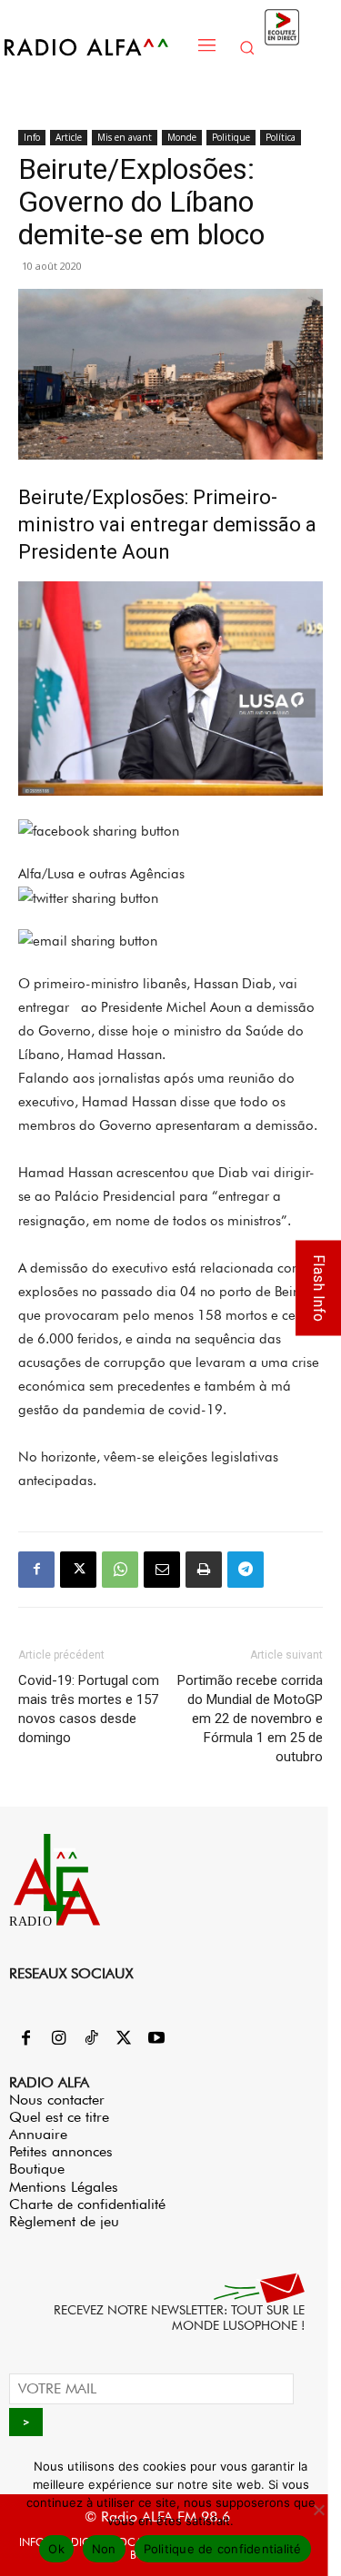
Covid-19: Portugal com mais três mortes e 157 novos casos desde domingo (89, 1709)
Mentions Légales (64, 2187)
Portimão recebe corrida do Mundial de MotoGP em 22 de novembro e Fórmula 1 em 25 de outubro (250, 1719)
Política (281, 137)
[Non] (318, 2510)
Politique (231, 137)
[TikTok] (91, 2039)
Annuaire (38, 2134)
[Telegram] (246, 1570)
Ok (56, 2549)
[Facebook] (36, 1570)
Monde (182, 137)
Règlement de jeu (64, 2221)
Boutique (37, 2169)
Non (104, 2549)
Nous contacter (57, 2100)
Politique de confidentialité (223, 2549)
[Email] (162, 1570)
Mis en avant (125, 137)
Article (69, 137)
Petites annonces (61, 2151)
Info (32, 137)
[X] (78, 1570)
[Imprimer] (204, 1570)
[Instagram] (58, 2039)
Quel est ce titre (59, 2117)
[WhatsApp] (120, 1570)
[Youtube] (156, 2039)
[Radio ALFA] (96, 47)
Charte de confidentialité (87, 2204)
